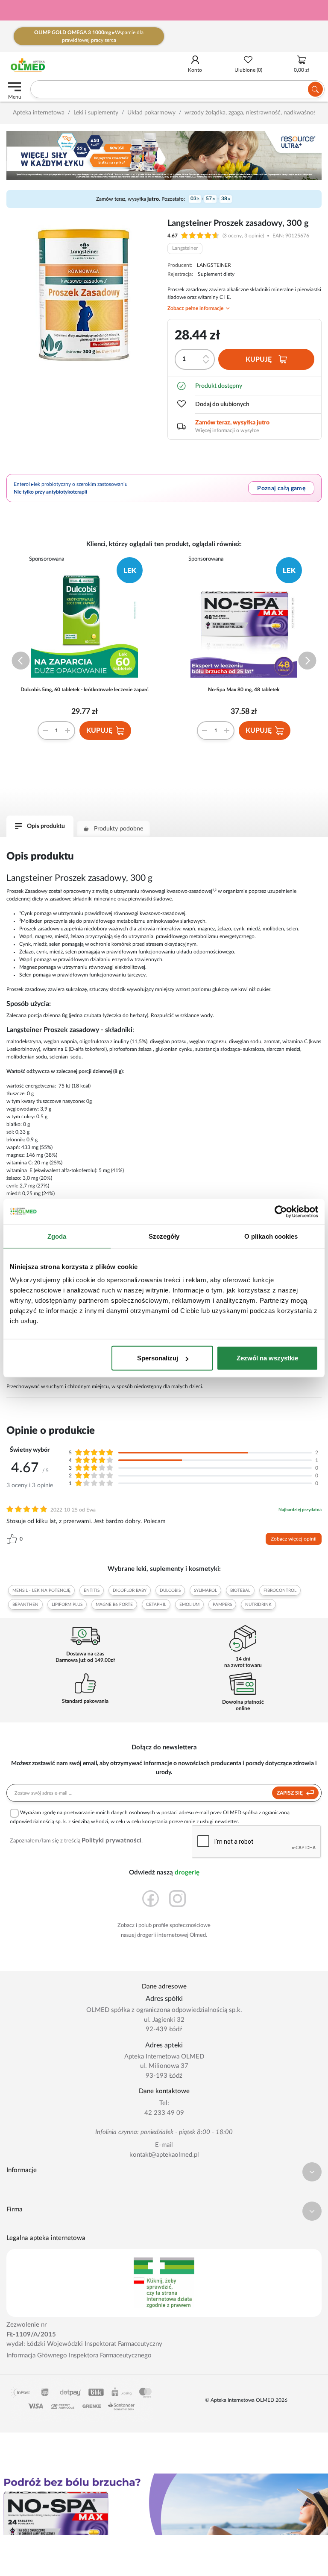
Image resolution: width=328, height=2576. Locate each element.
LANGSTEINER (214, 265)
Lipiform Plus (67, 1605)
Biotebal (240, 1591)
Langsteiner (185, 248)
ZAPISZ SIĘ (290, 1793)
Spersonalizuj (158, 1358)
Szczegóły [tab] (164, 1236)
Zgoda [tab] (57, 1236)
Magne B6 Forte (114, 1605)
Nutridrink (258, 1605)
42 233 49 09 (164, 2113)
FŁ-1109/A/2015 (31, 2335)
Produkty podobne (119, 829)
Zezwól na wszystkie (267, 1358)
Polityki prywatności (111, 1841)
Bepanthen (25, 1605)
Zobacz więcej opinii (294, 1539)
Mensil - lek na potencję (41, 1591)
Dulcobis (170, 1591)
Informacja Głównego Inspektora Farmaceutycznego (79, 2355)
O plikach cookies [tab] (271, 1236)
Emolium (189, 1605)
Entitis (92, 1591)
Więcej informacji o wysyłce (227, 430)
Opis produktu (46, 826)
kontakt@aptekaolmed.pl (164, 2155)
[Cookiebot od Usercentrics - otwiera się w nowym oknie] (281, 1211)
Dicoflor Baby (130, 1591)
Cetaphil (156, 1605)
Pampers (222, 1605)
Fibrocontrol (280, 1591)
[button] (21, 661)
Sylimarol (205, 1591)
